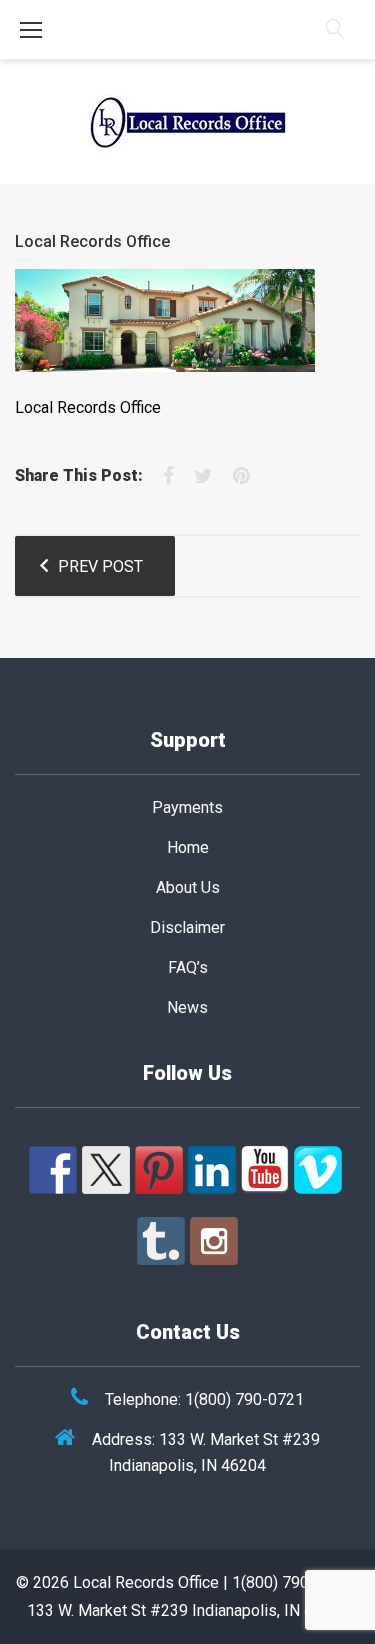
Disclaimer (187, 927)
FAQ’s (188, 967)
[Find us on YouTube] (265, 1170)
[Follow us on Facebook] (53, 1170)
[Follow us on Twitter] (106, 1170)
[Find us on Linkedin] (212, 1170)
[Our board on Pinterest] (159, 1170)
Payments (187, 807)
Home (188, 847)
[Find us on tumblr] (161, 1241)
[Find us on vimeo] (318, 1170)
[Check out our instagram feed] (214, 1241)
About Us (188, 887)
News (187, 1007)
